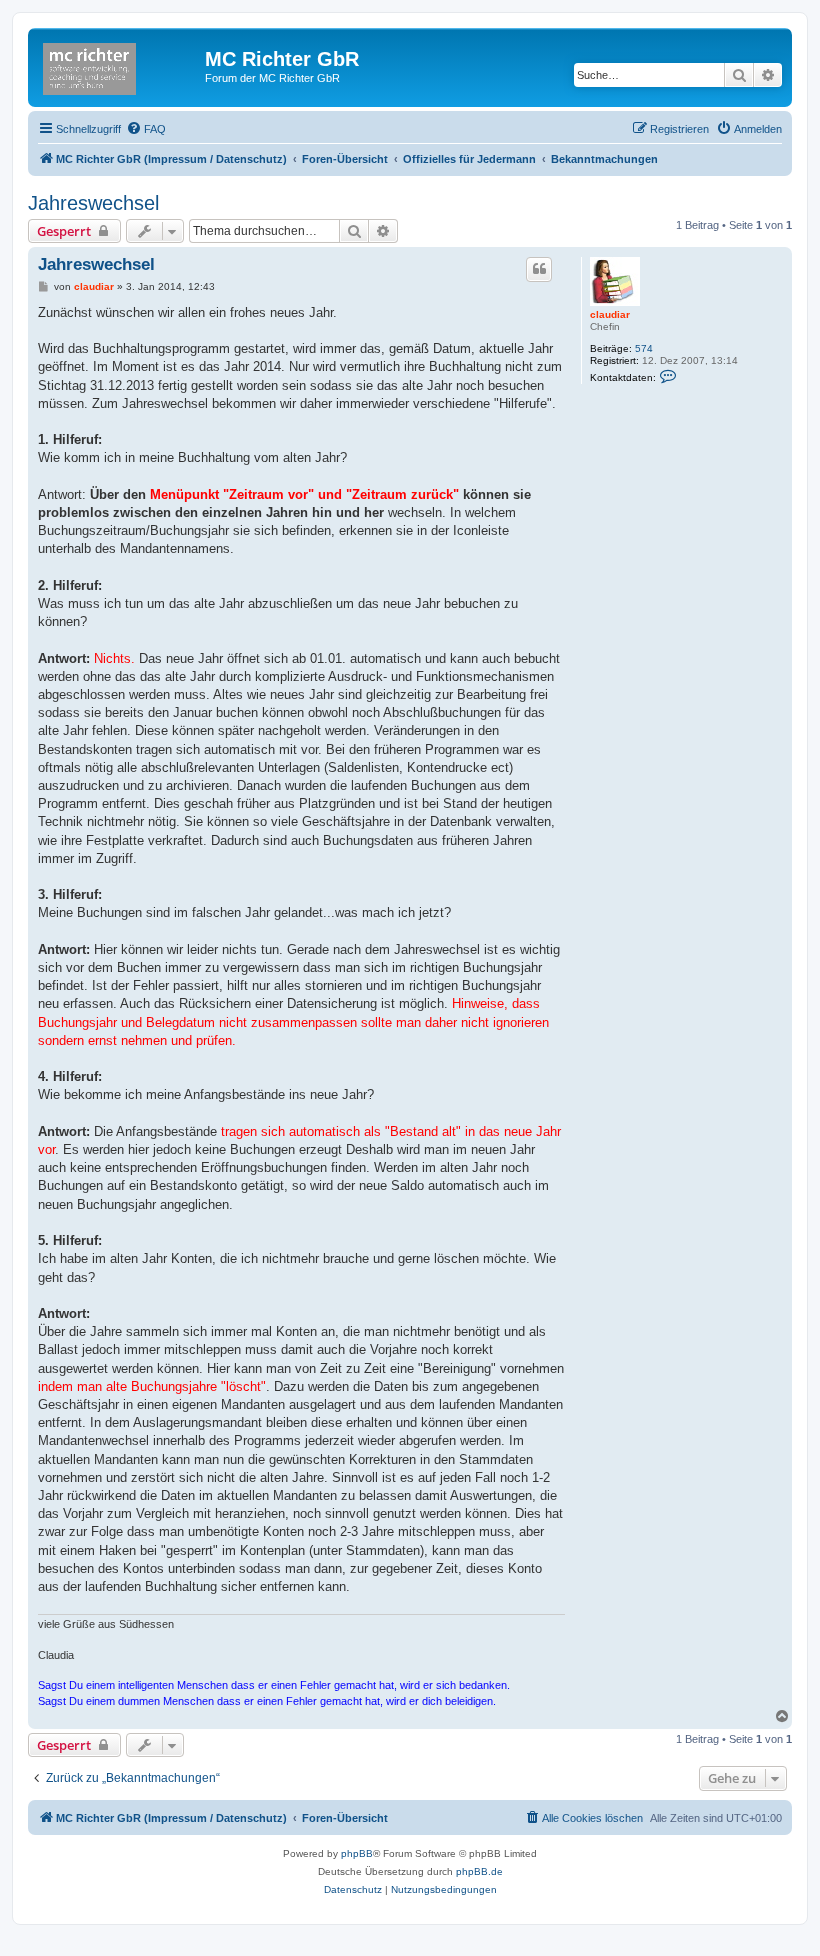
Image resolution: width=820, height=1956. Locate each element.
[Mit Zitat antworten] (539, 269)
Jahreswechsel (93, 203)
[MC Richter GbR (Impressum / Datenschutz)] (119, 65)
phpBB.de (479, 1871)
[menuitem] (146, 129)
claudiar (610, 314)
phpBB (357, 1853)
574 (644, 348)
